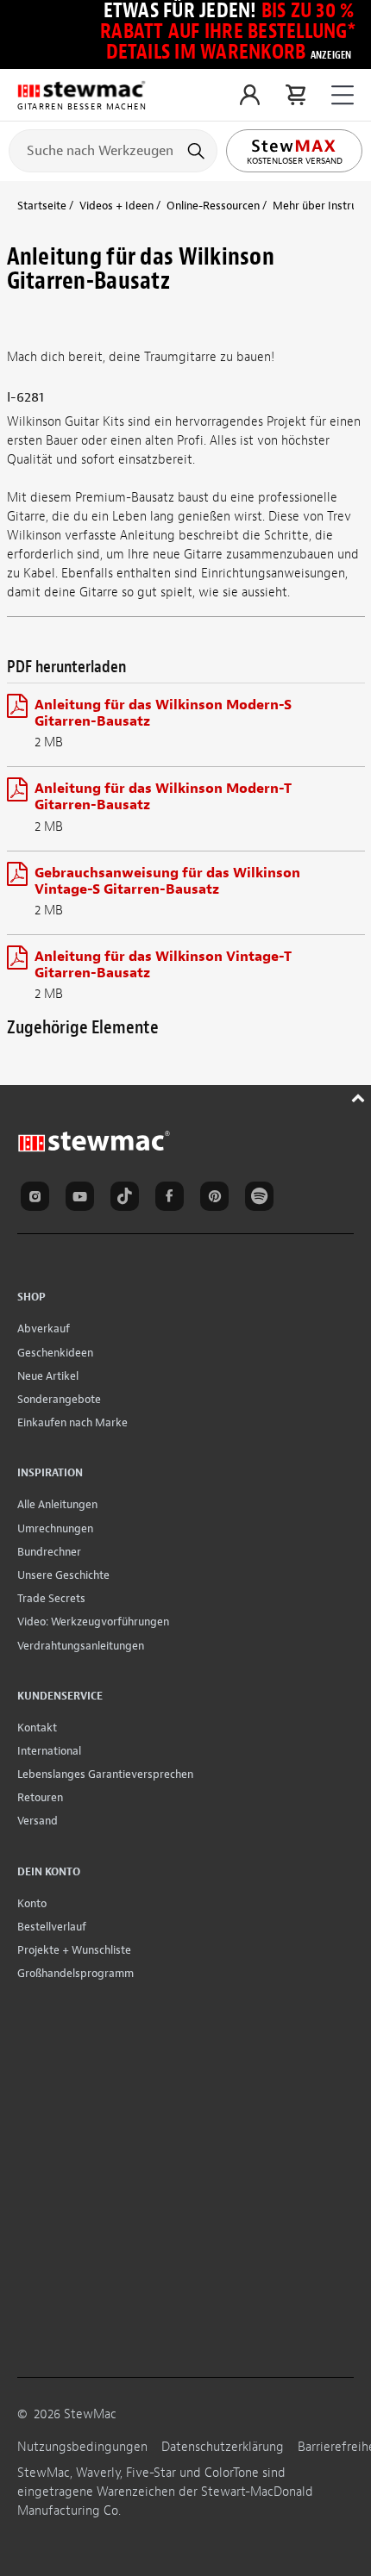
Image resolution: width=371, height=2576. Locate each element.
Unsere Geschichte (63, 1575)
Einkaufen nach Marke (72, 1422)
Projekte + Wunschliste (74, 1950)
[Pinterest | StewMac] (217, 1199)
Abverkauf (44, 1329)
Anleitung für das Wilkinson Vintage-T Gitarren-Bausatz (163, 965)
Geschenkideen (55, 1353)
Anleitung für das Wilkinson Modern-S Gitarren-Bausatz (163, 713)
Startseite (42, 206)
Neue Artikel (48, 1376)
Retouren (40, 1797)
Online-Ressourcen (213, 206)
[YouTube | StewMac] (83, 1199)
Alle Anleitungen (57, 1504)
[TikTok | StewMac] (128, 1199)
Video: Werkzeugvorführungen (93, 1622)
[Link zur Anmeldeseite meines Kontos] (250, 95)
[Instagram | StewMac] (38, 1199)
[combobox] (113, 150)
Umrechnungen (55, 1528)
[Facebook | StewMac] (173, 1199)
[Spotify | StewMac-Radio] (262, 1199)
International (49, 1751)
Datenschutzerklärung (223, 2447)
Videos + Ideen (116, 206)
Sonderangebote (59, 1399)
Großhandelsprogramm (75, 1973)
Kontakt (37, 1728)
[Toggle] (343, 95)
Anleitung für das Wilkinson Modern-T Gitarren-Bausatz (163, 797)
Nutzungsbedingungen (82, 2447)
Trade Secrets (51, 1598)
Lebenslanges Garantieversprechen (105, 1774)
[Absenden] (198, 151)
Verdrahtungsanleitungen (81, 1646)
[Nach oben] (360, 1096)
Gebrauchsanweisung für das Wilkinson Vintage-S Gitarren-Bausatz (167, 881)
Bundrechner (49, 1552)
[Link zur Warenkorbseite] (296, 95)
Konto (32, 1903)
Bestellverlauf (52, 1927)
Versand (38, 1821)
